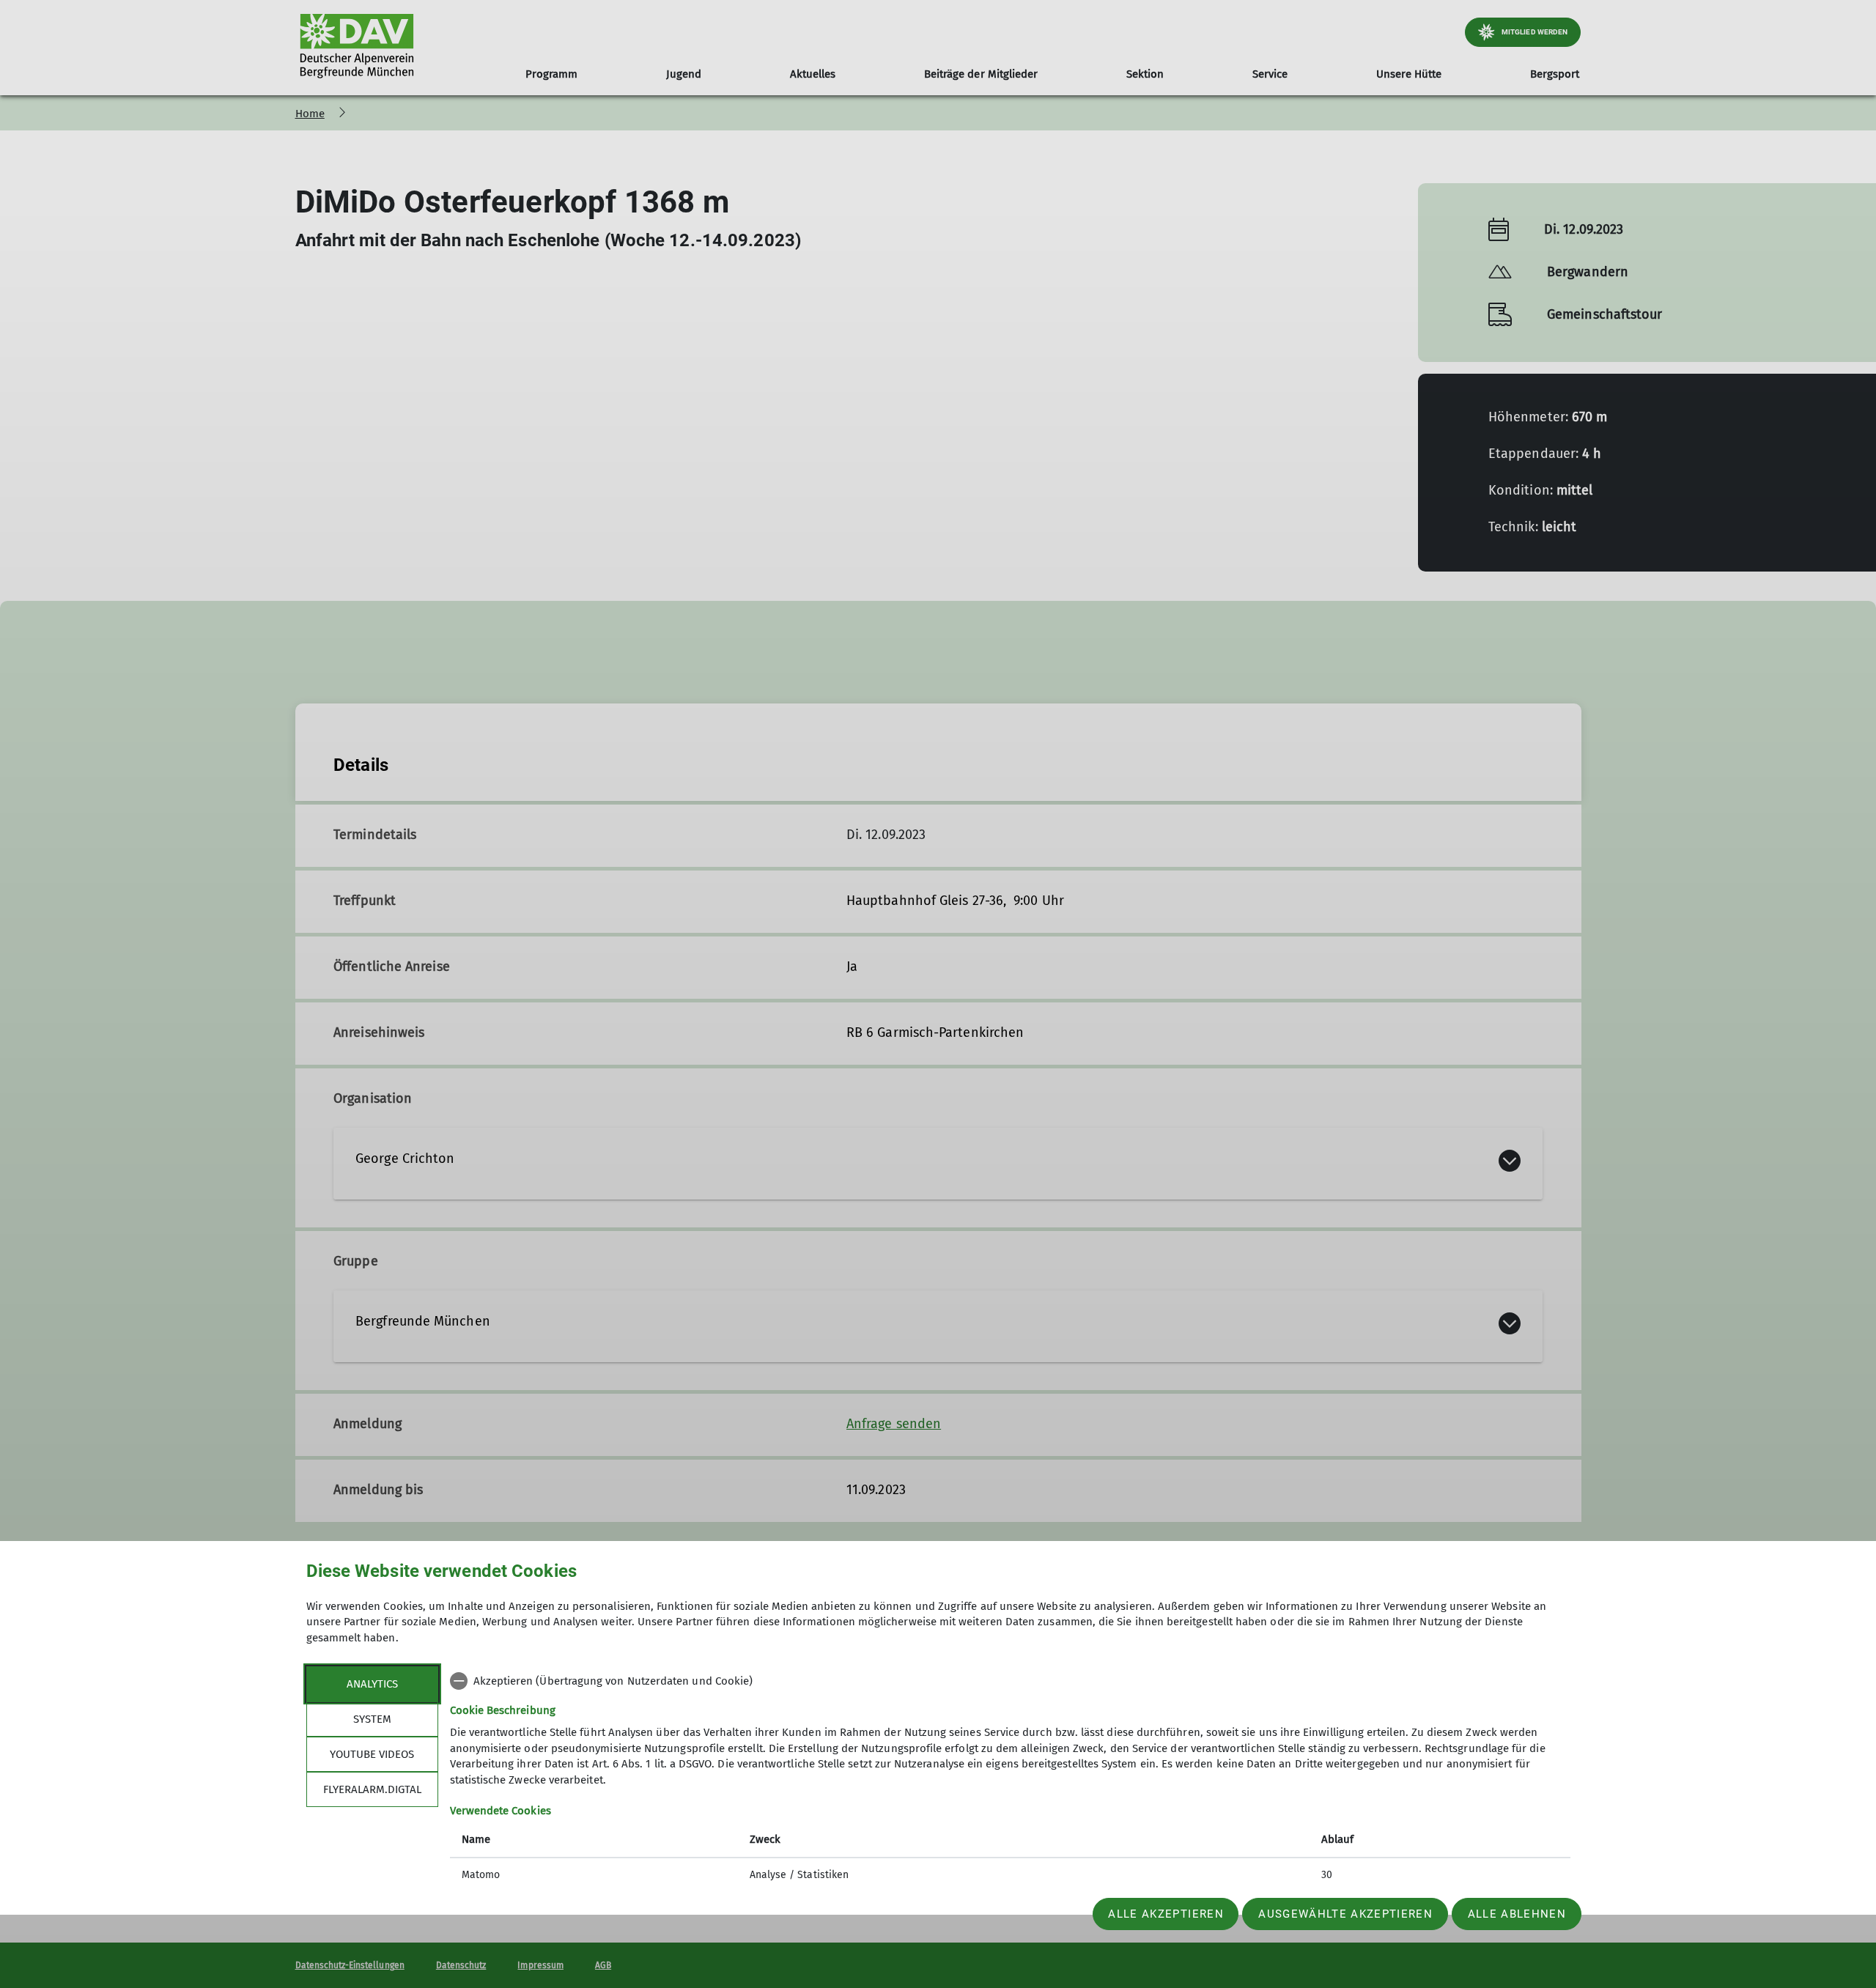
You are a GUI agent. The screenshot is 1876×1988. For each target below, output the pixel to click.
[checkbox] (1010, 1681)
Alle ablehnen (1517, 1914)
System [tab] (372, 1719)
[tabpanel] (1010, 1780)
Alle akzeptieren (1166, 1914)
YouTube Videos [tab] (372, 1754)
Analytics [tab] (372, 1684)
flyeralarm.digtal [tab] (372, 1789)
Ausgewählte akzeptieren (1345, 1914)
